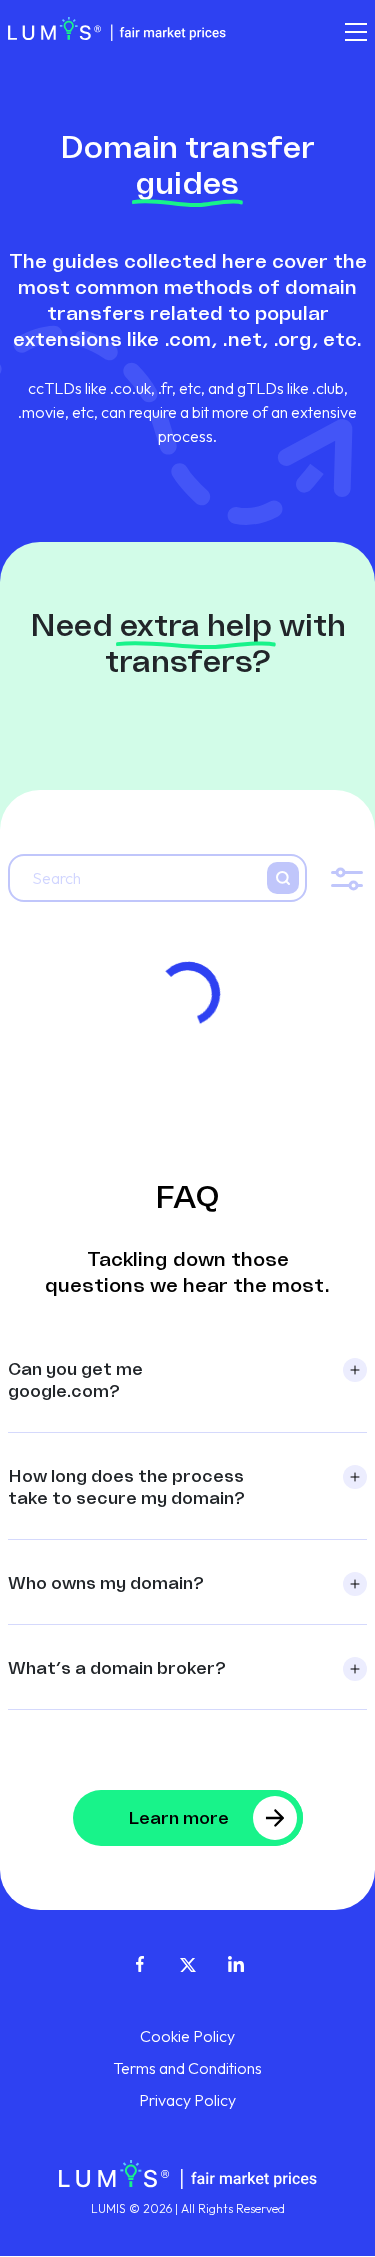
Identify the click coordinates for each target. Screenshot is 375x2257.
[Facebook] (140, 1962)
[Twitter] (188, 1962)
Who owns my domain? (106, 1582)
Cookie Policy (187, 2036)
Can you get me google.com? (75, 1379)
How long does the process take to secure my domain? (126, 1486)
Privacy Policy (187, 2100)
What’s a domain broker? (117, 1667)
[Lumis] (117, 28)
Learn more (178, 1817)
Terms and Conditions (187, 2068)
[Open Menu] (356, 32)
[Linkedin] (236, 1962)
